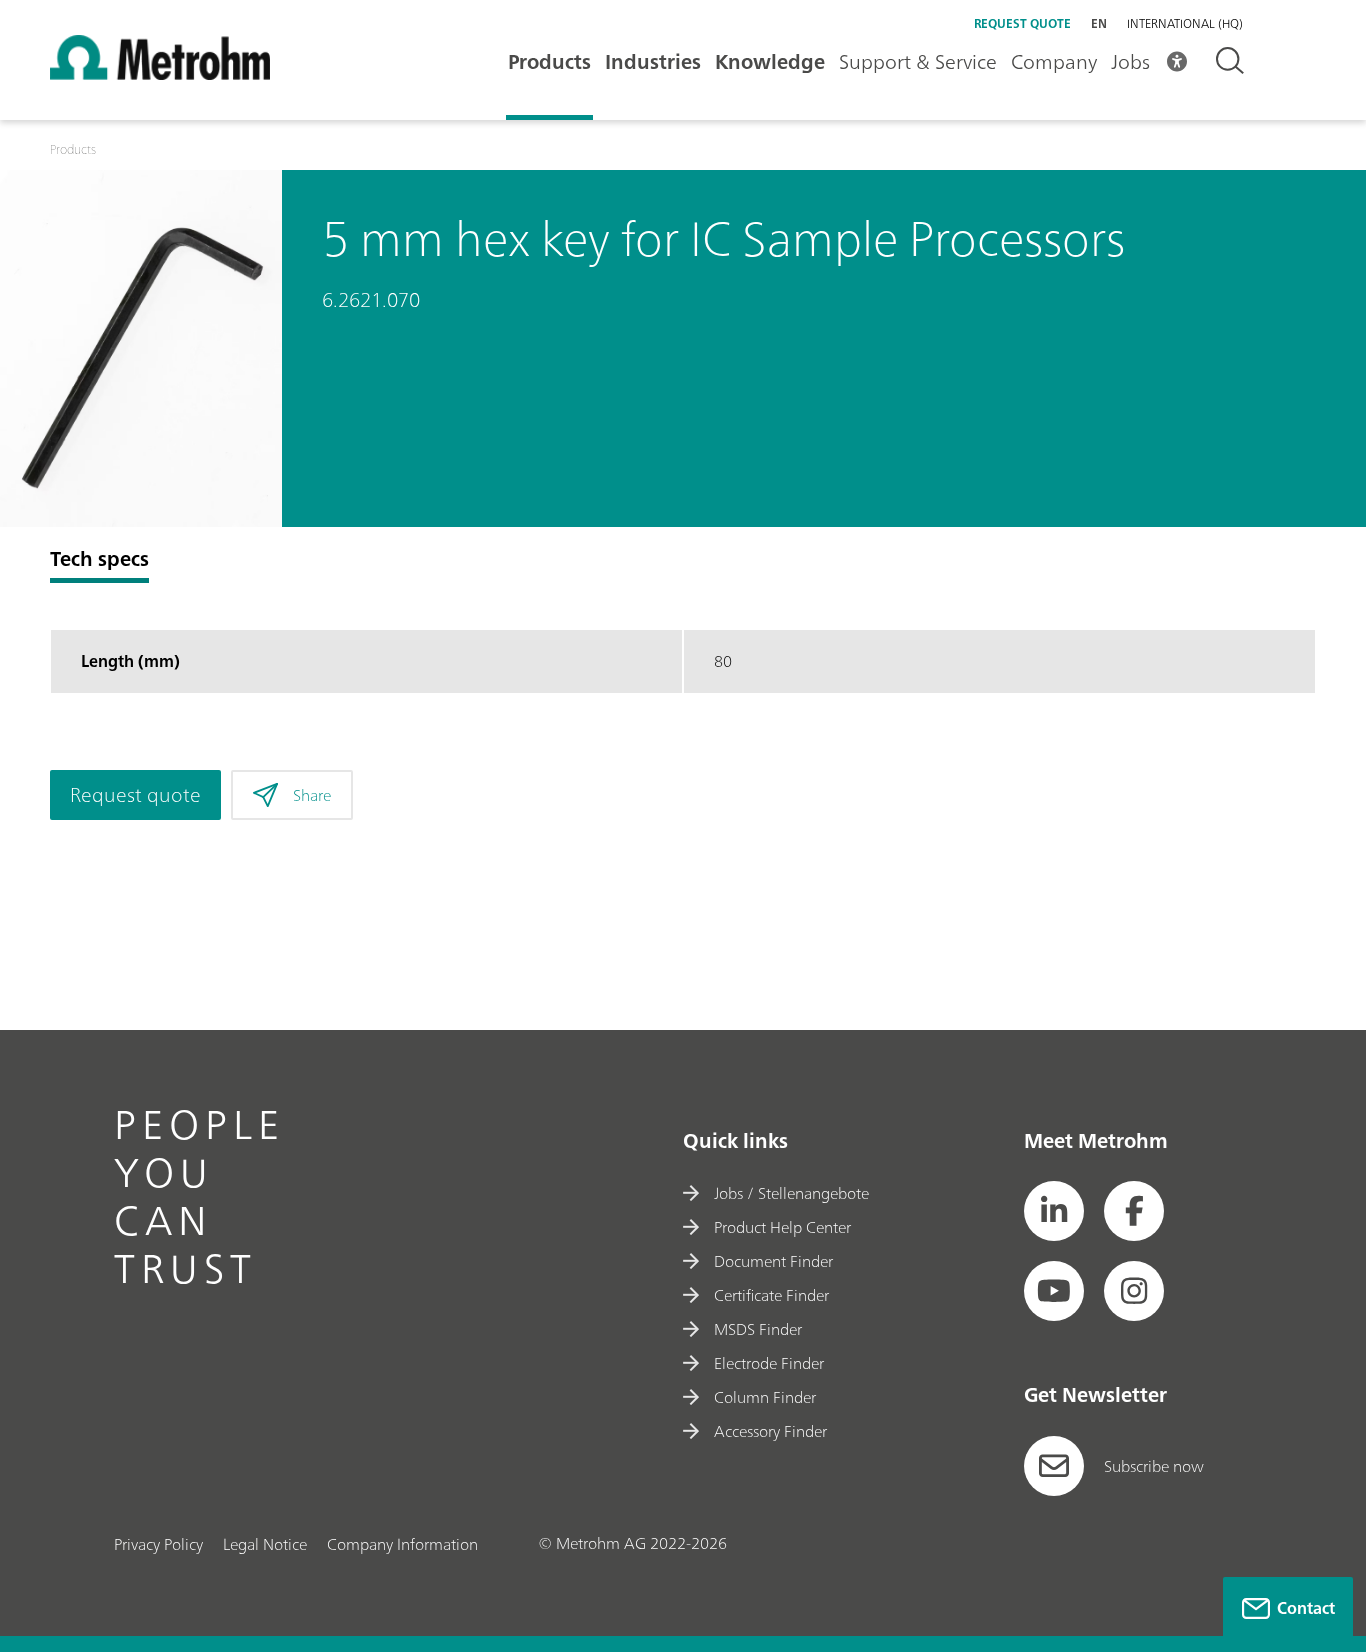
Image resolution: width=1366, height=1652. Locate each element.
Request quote (1022, 23)
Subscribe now (1154, 1466)
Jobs (1130, 61)
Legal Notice (265, 1544)
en (1099, 23)
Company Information (402, 1544)
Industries (653, 61)
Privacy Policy (158, 1544)
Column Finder (765, 1397)
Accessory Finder (770, 1431)
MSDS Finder (758, 1329)
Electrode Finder (769, 1363)
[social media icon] (1054, 1211)
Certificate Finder (771, 1295)
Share (312, 795)
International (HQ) (1185, 24)
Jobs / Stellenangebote (791, 1193)
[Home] (160, 74)
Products (549, 61)
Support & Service (918, 61)
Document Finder (773, 1261)
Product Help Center (782, 1227)
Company (1054, 61)
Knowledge (770, 61)
